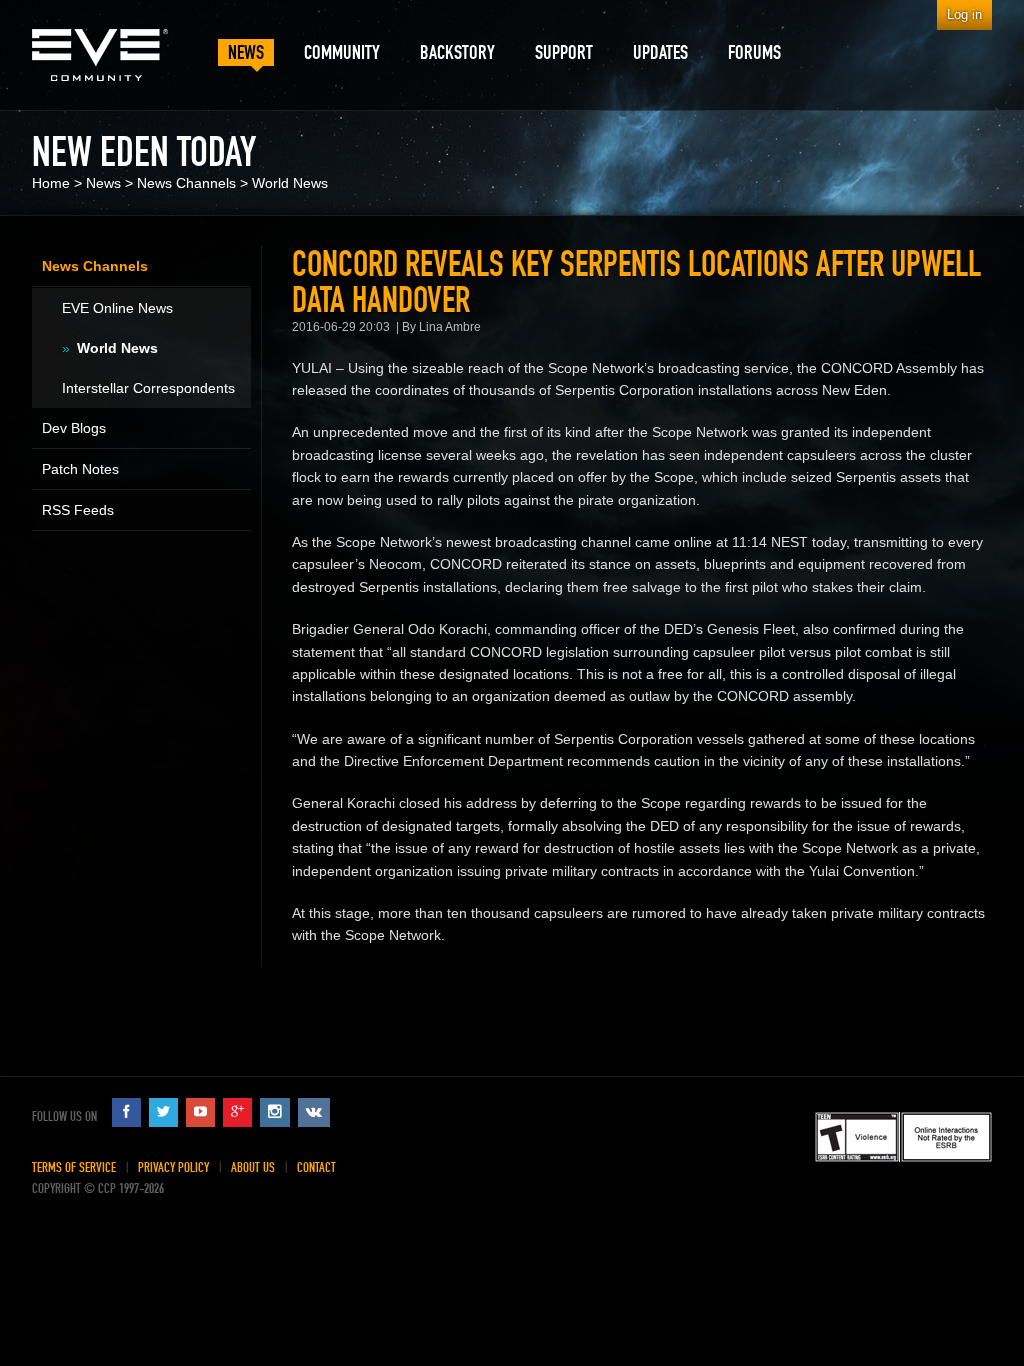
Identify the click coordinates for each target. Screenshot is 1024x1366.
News (103, 183)
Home (51, 183)
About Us (253, 1167)
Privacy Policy (173, 1167)
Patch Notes (80, 469)
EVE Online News (117, 308)
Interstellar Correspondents (148, 388)
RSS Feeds (78, 510)
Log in (964, 14)
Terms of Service (74, 1167)
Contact (316, 1167)
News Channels (186, 183)
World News (290, 183)
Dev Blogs (74, 428)
